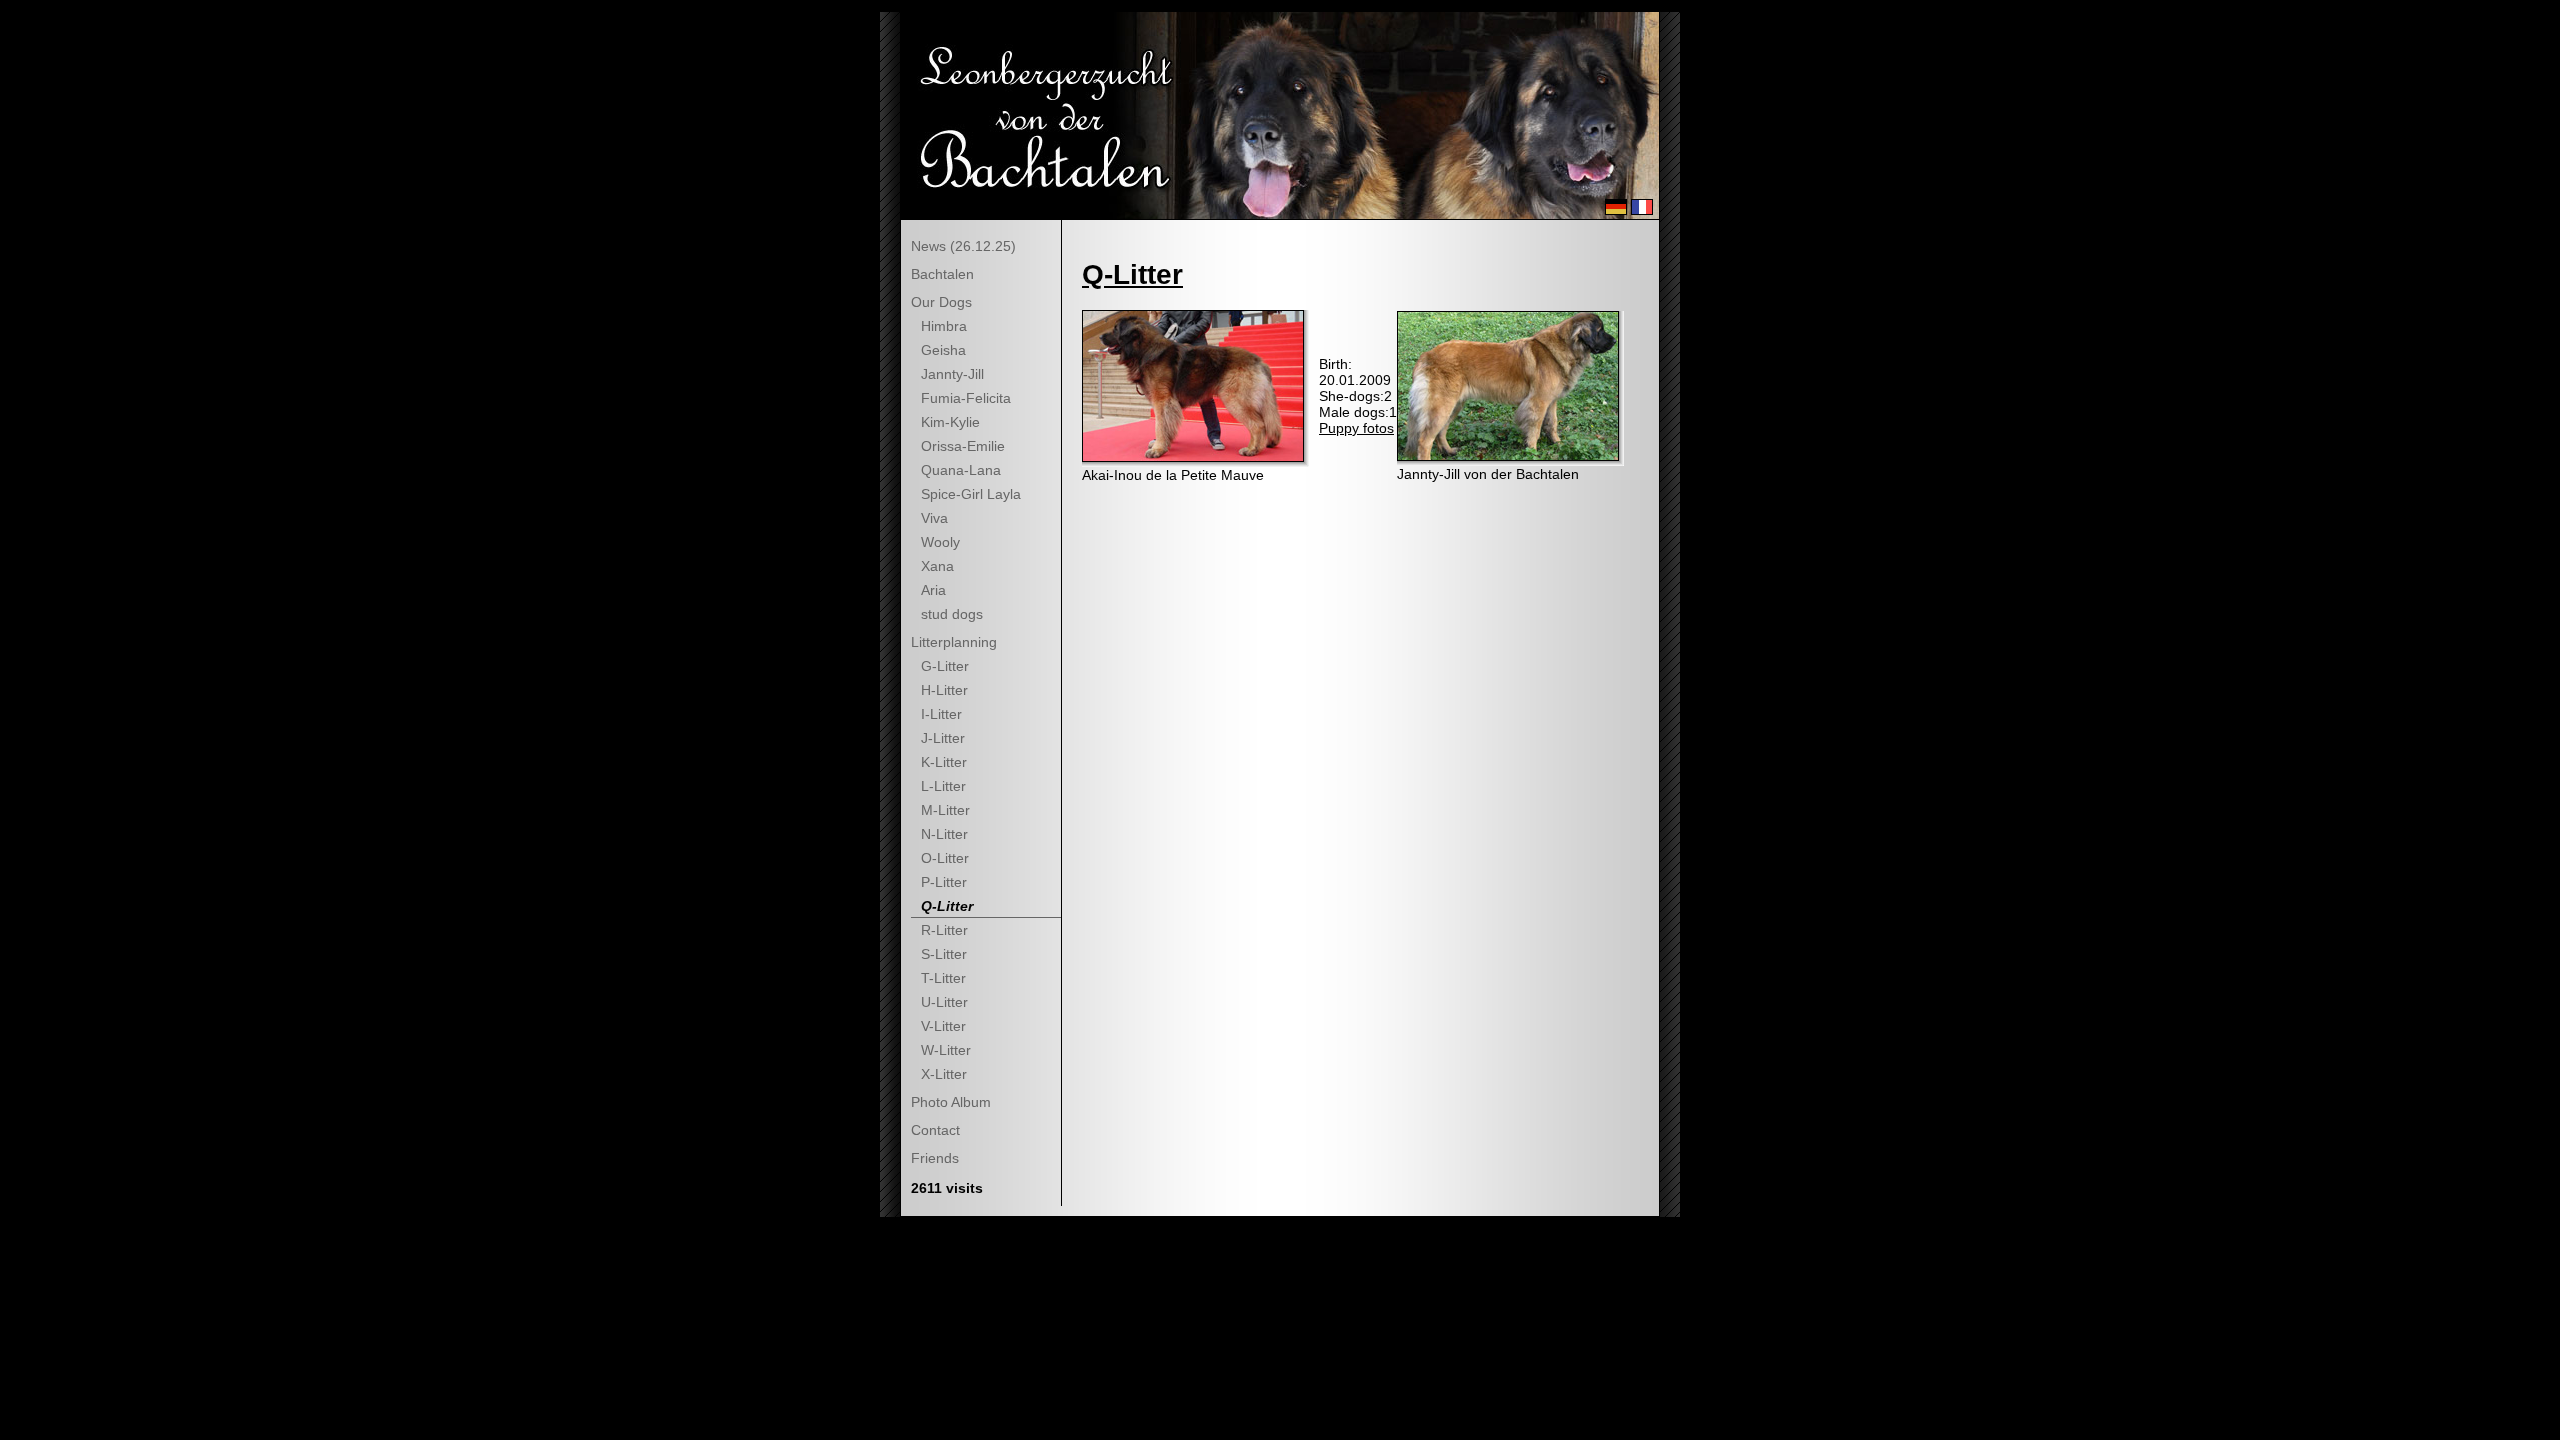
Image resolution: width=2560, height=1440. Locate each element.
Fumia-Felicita (966, 398)
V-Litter (943, 1026)
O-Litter (945, 858)
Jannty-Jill (952, 374)
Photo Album (951, 1102)
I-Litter (941, 714)
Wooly (940, 542)
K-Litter (944, 762)
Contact (935, 1130)
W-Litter (946, 1050)
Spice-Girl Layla (971, 494)
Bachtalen (942, 274)
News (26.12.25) (963, 246)
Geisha (943, 350)
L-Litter (943, 786)
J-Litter (943, 738)
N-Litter (944, 834)
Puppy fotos (1356, 428)
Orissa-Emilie (963, 446)
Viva (934, 518)
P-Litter (944, 882)
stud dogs (952, 614)
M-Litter (945, 810)
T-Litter (943, 978)
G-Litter (945, 666)
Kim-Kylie (950, 422)
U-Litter (944, 1002)
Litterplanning (954, 642)
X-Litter (944, 1074)
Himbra (944, 326)
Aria (933, 590)
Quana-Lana (961, 470)
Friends (935, 1158)
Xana (937, 566)
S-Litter (944, 954)
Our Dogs (941, 302)
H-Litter (944, 690)
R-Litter (944, 930)
